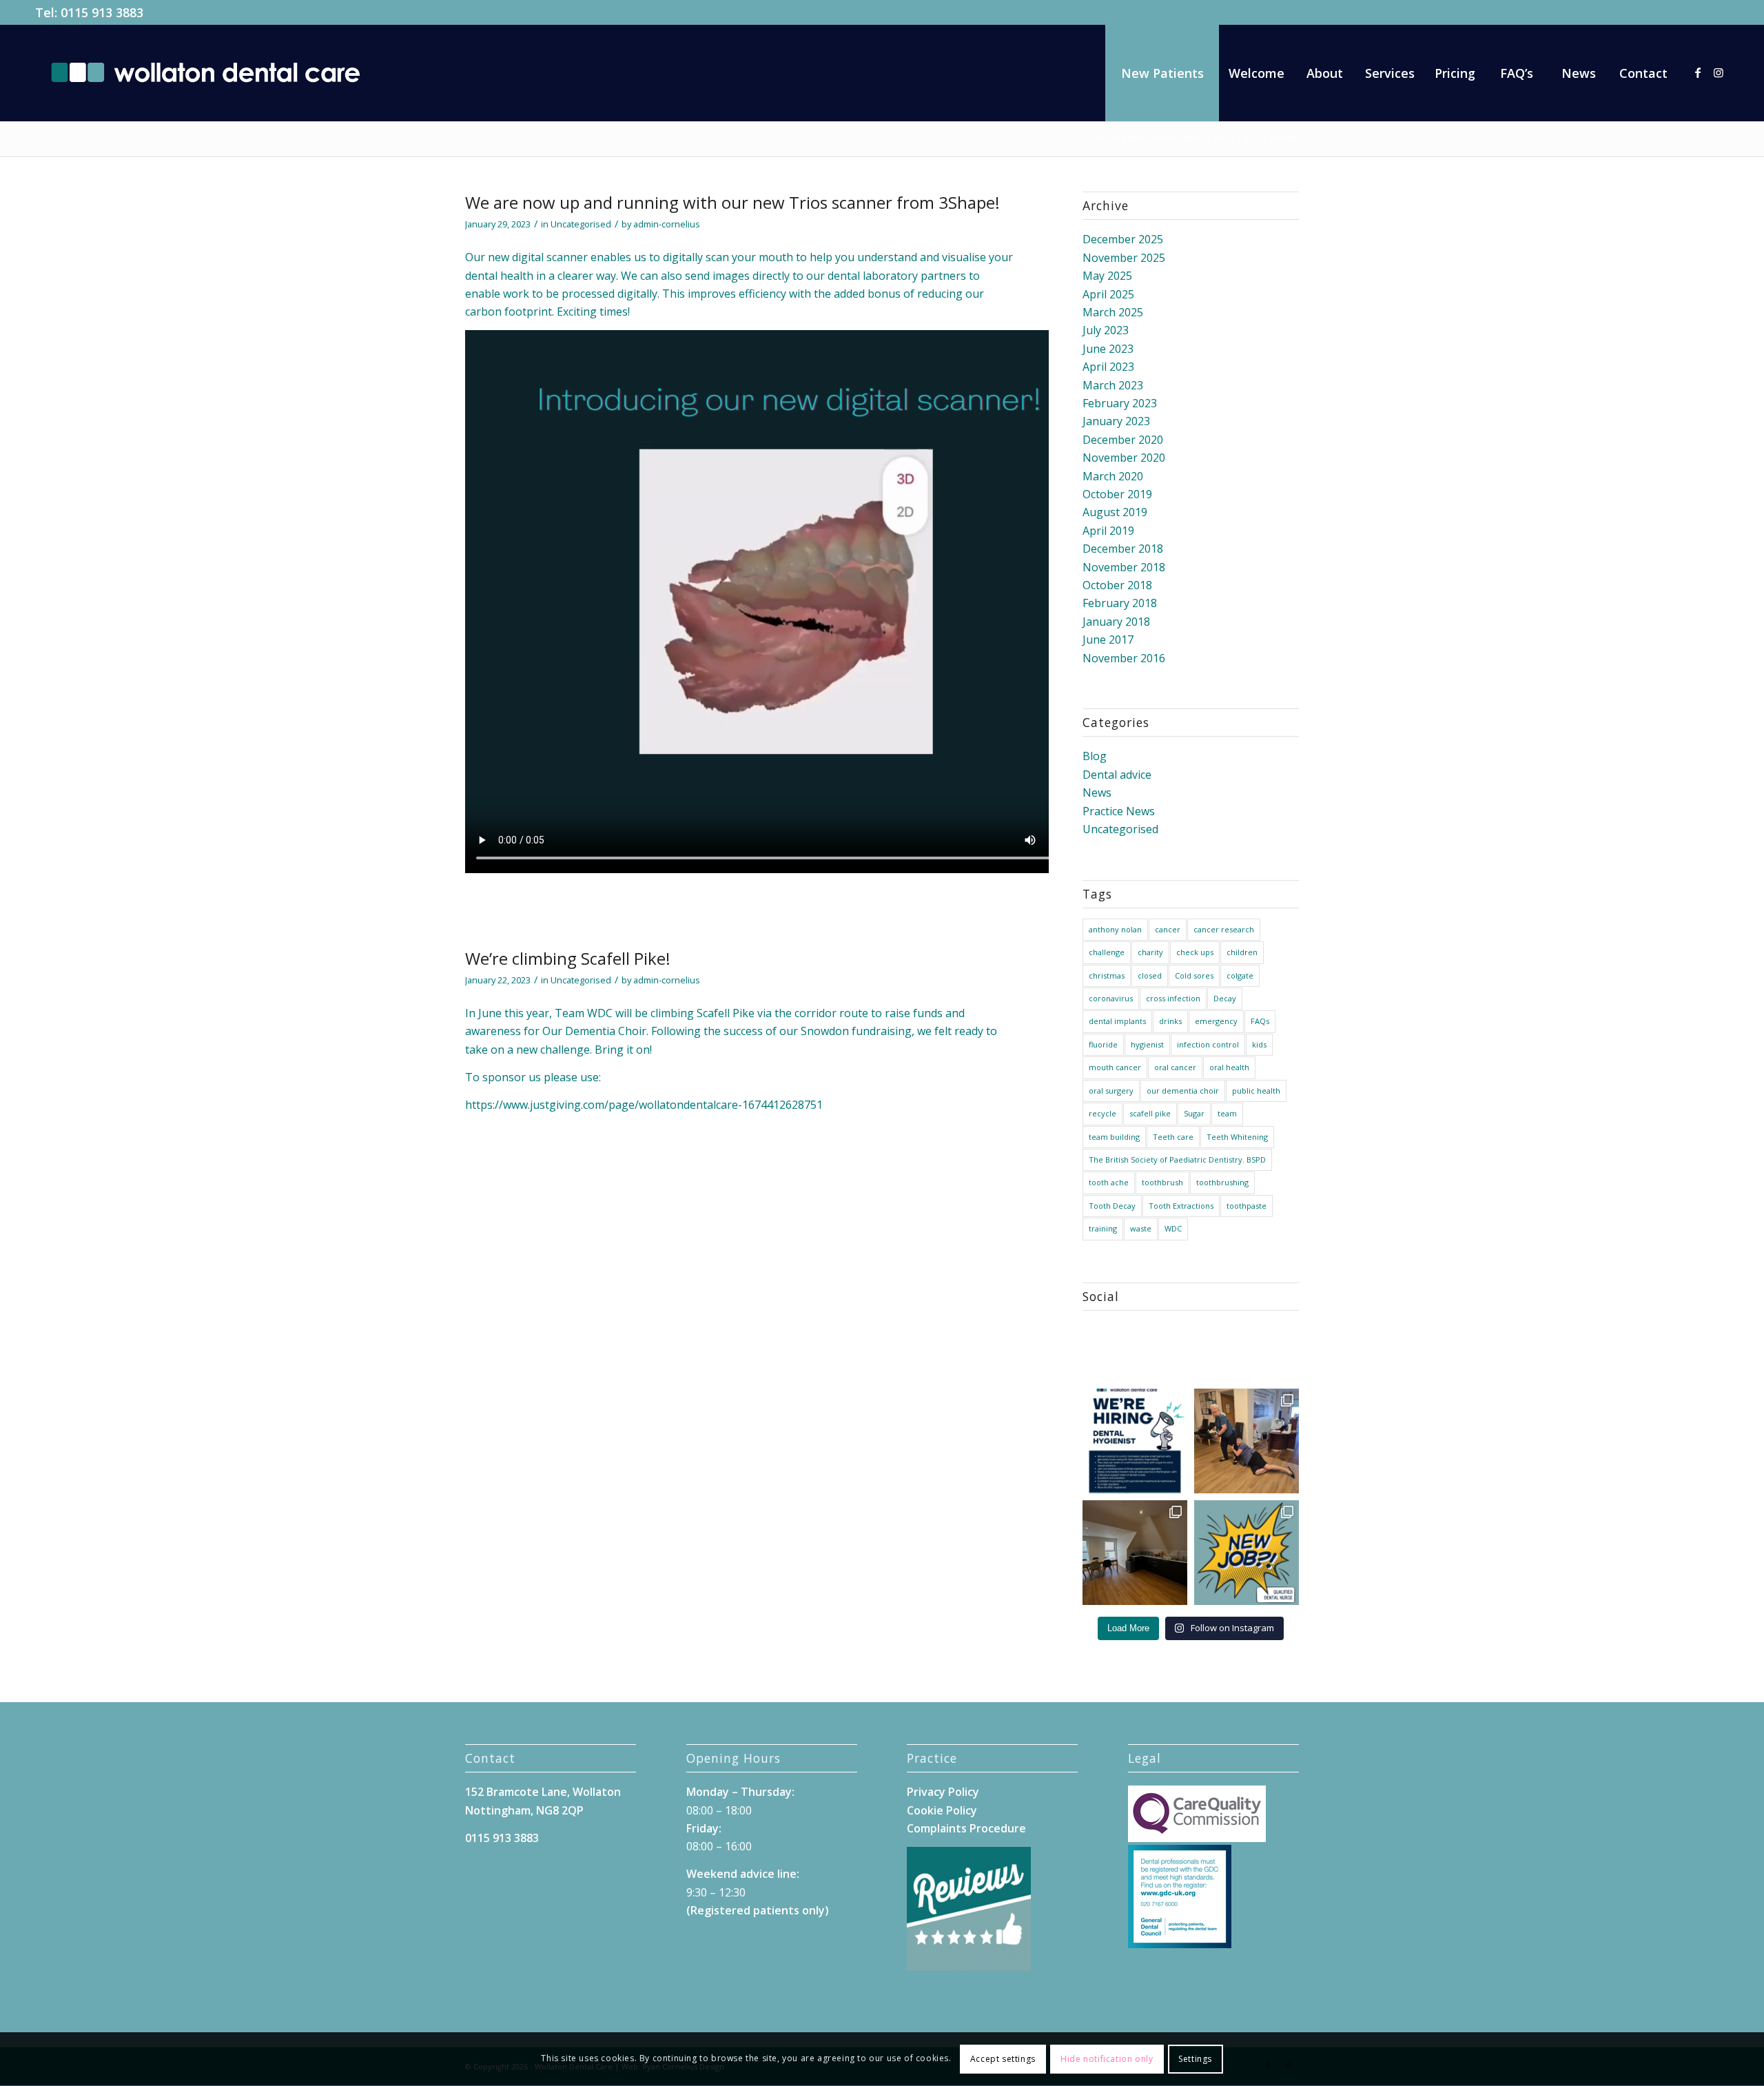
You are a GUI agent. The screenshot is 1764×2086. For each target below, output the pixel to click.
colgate (1240, 975)
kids (1259, 1044)
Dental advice (1117, 775)
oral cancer (1175, 1067)
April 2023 (1108, 367)
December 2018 (1123, 549)
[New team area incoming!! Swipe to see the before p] (1135, 1553)
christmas (1107, 975)
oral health (1229, 1067)
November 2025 (1124, 258)
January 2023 (1116, 421)
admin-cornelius (667, 224)
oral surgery (1111, 1091)
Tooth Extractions (1181, 1206)
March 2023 (1113, 385)
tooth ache (1109, 1182)
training (1103, 1228)
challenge (1107, 952)
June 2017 (1108, 640)
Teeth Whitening (1237, 1137)
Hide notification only (1107, 2059)
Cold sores (1194, 975)
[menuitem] (1162, 73)
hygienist (1147, 1044)
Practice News (1119, 811)
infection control (1208, 1044)
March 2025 (1113, 312)
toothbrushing (1222, 1182)
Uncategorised (581, 224)
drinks (1170, 1021)
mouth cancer (1115, 1067)
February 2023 (1120, 403)
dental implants (1117, 1021)
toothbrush (1162, 1182)
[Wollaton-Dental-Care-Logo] (205, 73)
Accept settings (1003, 2059)
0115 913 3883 (102, 12)
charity (1150, 952)
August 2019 (1115, 512)
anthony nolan (1115, 929)
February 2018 (1120, 603)
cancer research (1224, 929)
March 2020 (1113, 476)
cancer (1168, 929)
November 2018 (1124, 567)
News (1097, 793)
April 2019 (1108, 531)
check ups (1195, 952)
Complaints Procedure (966, 1828)
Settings (1195, 2059)
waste (1141, 1228)
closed (1150, 975)
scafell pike (1150, 1113)
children (1242, 952)
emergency (1216, 1021)
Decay (1225, 998)
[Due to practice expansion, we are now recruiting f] (1247, 1553)
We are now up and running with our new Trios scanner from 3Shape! (732, 202)
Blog (1095, 756)
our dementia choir (1183, 1091)
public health (1256, 1091)
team (1227, 1113)
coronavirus (1111, 998)
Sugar (1194, 1113)
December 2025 (1123, 239)
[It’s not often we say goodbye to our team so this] (1247, 1441)
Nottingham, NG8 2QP (524, 1810)
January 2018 (1116, 622)
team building (1114, 1137)
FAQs (1260, 1021)
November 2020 (1124, 458)
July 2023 (1106, 330)
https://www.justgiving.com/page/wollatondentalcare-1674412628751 (644, 1105)
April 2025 (1108, 294)
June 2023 (1108, 349)
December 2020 (1123, 440)
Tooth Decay (1112, 1206)
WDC (1173, 1228)
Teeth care (1173, 1137)
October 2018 (1117, 585)
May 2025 (1107, 276)
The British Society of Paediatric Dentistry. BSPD (1177, 1159)
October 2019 (1117, 494)
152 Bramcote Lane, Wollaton (543, 1792)
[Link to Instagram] (1719, 72)
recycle (1102, 1113)
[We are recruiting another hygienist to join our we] (1135, 1441)
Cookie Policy (942, 1810)
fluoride (1103, 1044)
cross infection (1173, 998)
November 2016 (1124, 658)
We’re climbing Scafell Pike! (568, 958)
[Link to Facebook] (1698, 72)
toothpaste (1247, 1206)
